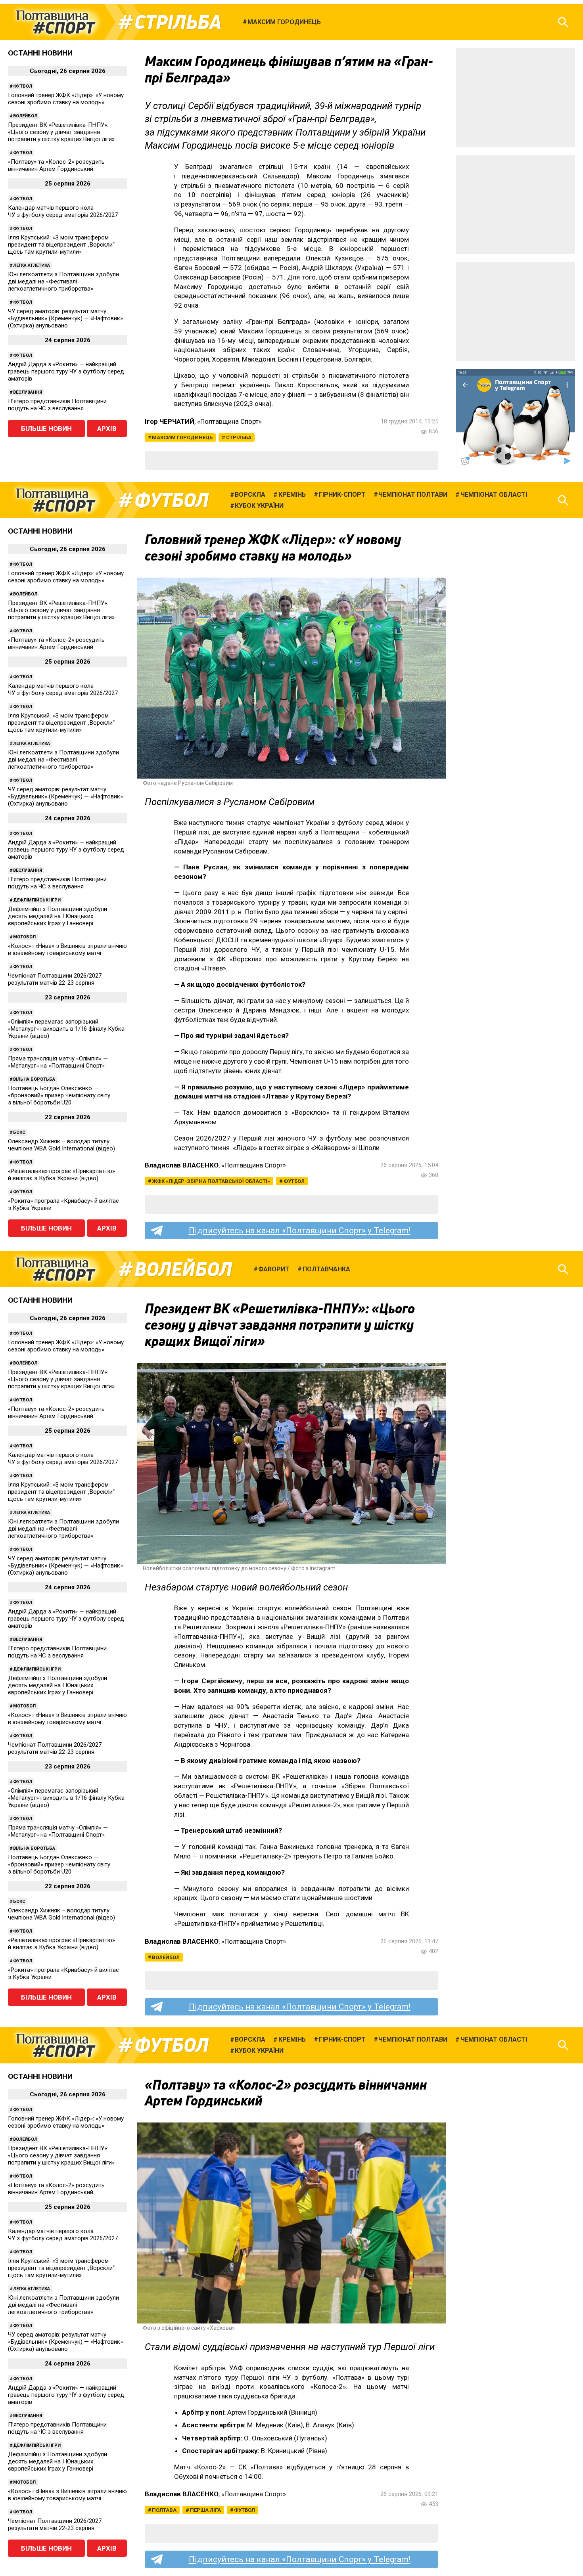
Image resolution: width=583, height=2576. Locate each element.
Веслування (28, 392)
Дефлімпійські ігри (37, 900)
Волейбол (25, 116)
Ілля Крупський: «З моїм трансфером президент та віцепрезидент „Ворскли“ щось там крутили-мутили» (61, 245)
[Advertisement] (516, 98)
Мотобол (24, 937)
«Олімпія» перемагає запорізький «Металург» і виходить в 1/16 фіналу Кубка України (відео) (66, 1029)
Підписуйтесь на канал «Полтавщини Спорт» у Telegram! (300, 1231)
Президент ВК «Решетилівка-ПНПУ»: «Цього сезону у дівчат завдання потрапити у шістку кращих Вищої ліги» (61, 132)
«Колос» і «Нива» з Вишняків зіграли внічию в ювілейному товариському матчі (67, 949)
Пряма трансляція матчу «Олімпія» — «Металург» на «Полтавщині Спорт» (58, 1062)
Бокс (19, 1132)
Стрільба (178, 22)
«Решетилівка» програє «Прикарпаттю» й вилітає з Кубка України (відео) (61, 1175)
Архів (107, 429)
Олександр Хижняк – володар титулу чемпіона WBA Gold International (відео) (61, 1145)
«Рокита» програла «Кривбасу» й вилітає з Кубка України (63, 1204)
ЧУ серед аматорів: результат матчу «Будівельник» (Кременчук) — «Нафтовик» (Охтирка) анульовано (65, 318)
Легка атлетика (32, 265)
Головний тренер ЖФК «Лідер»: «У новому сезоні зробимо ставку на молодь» (66, 99)
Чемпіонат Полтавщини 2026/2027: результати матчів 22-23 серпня (55, 979)
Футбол (23, 86)
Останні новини (40, 53)
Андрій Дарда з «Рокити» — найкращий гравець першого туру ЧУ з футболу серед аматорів (66, 371)
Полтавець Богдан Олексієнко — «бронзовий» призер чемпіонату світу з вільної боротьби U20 (59, 1095)
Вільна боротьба (34, 1079)
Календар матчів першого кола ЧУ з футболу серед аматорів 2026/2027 (63, 211)
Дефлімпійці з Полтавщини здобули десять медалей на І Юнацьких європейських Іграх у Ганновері (58, 916)
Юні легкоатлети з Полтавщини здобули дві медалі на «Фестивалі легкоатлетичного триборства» (63, 281)
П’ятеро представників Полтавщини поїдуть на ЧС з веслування (57, 405)
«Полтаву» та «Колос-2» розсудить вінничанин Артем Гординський (56, 165)
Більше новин (46, 429)
